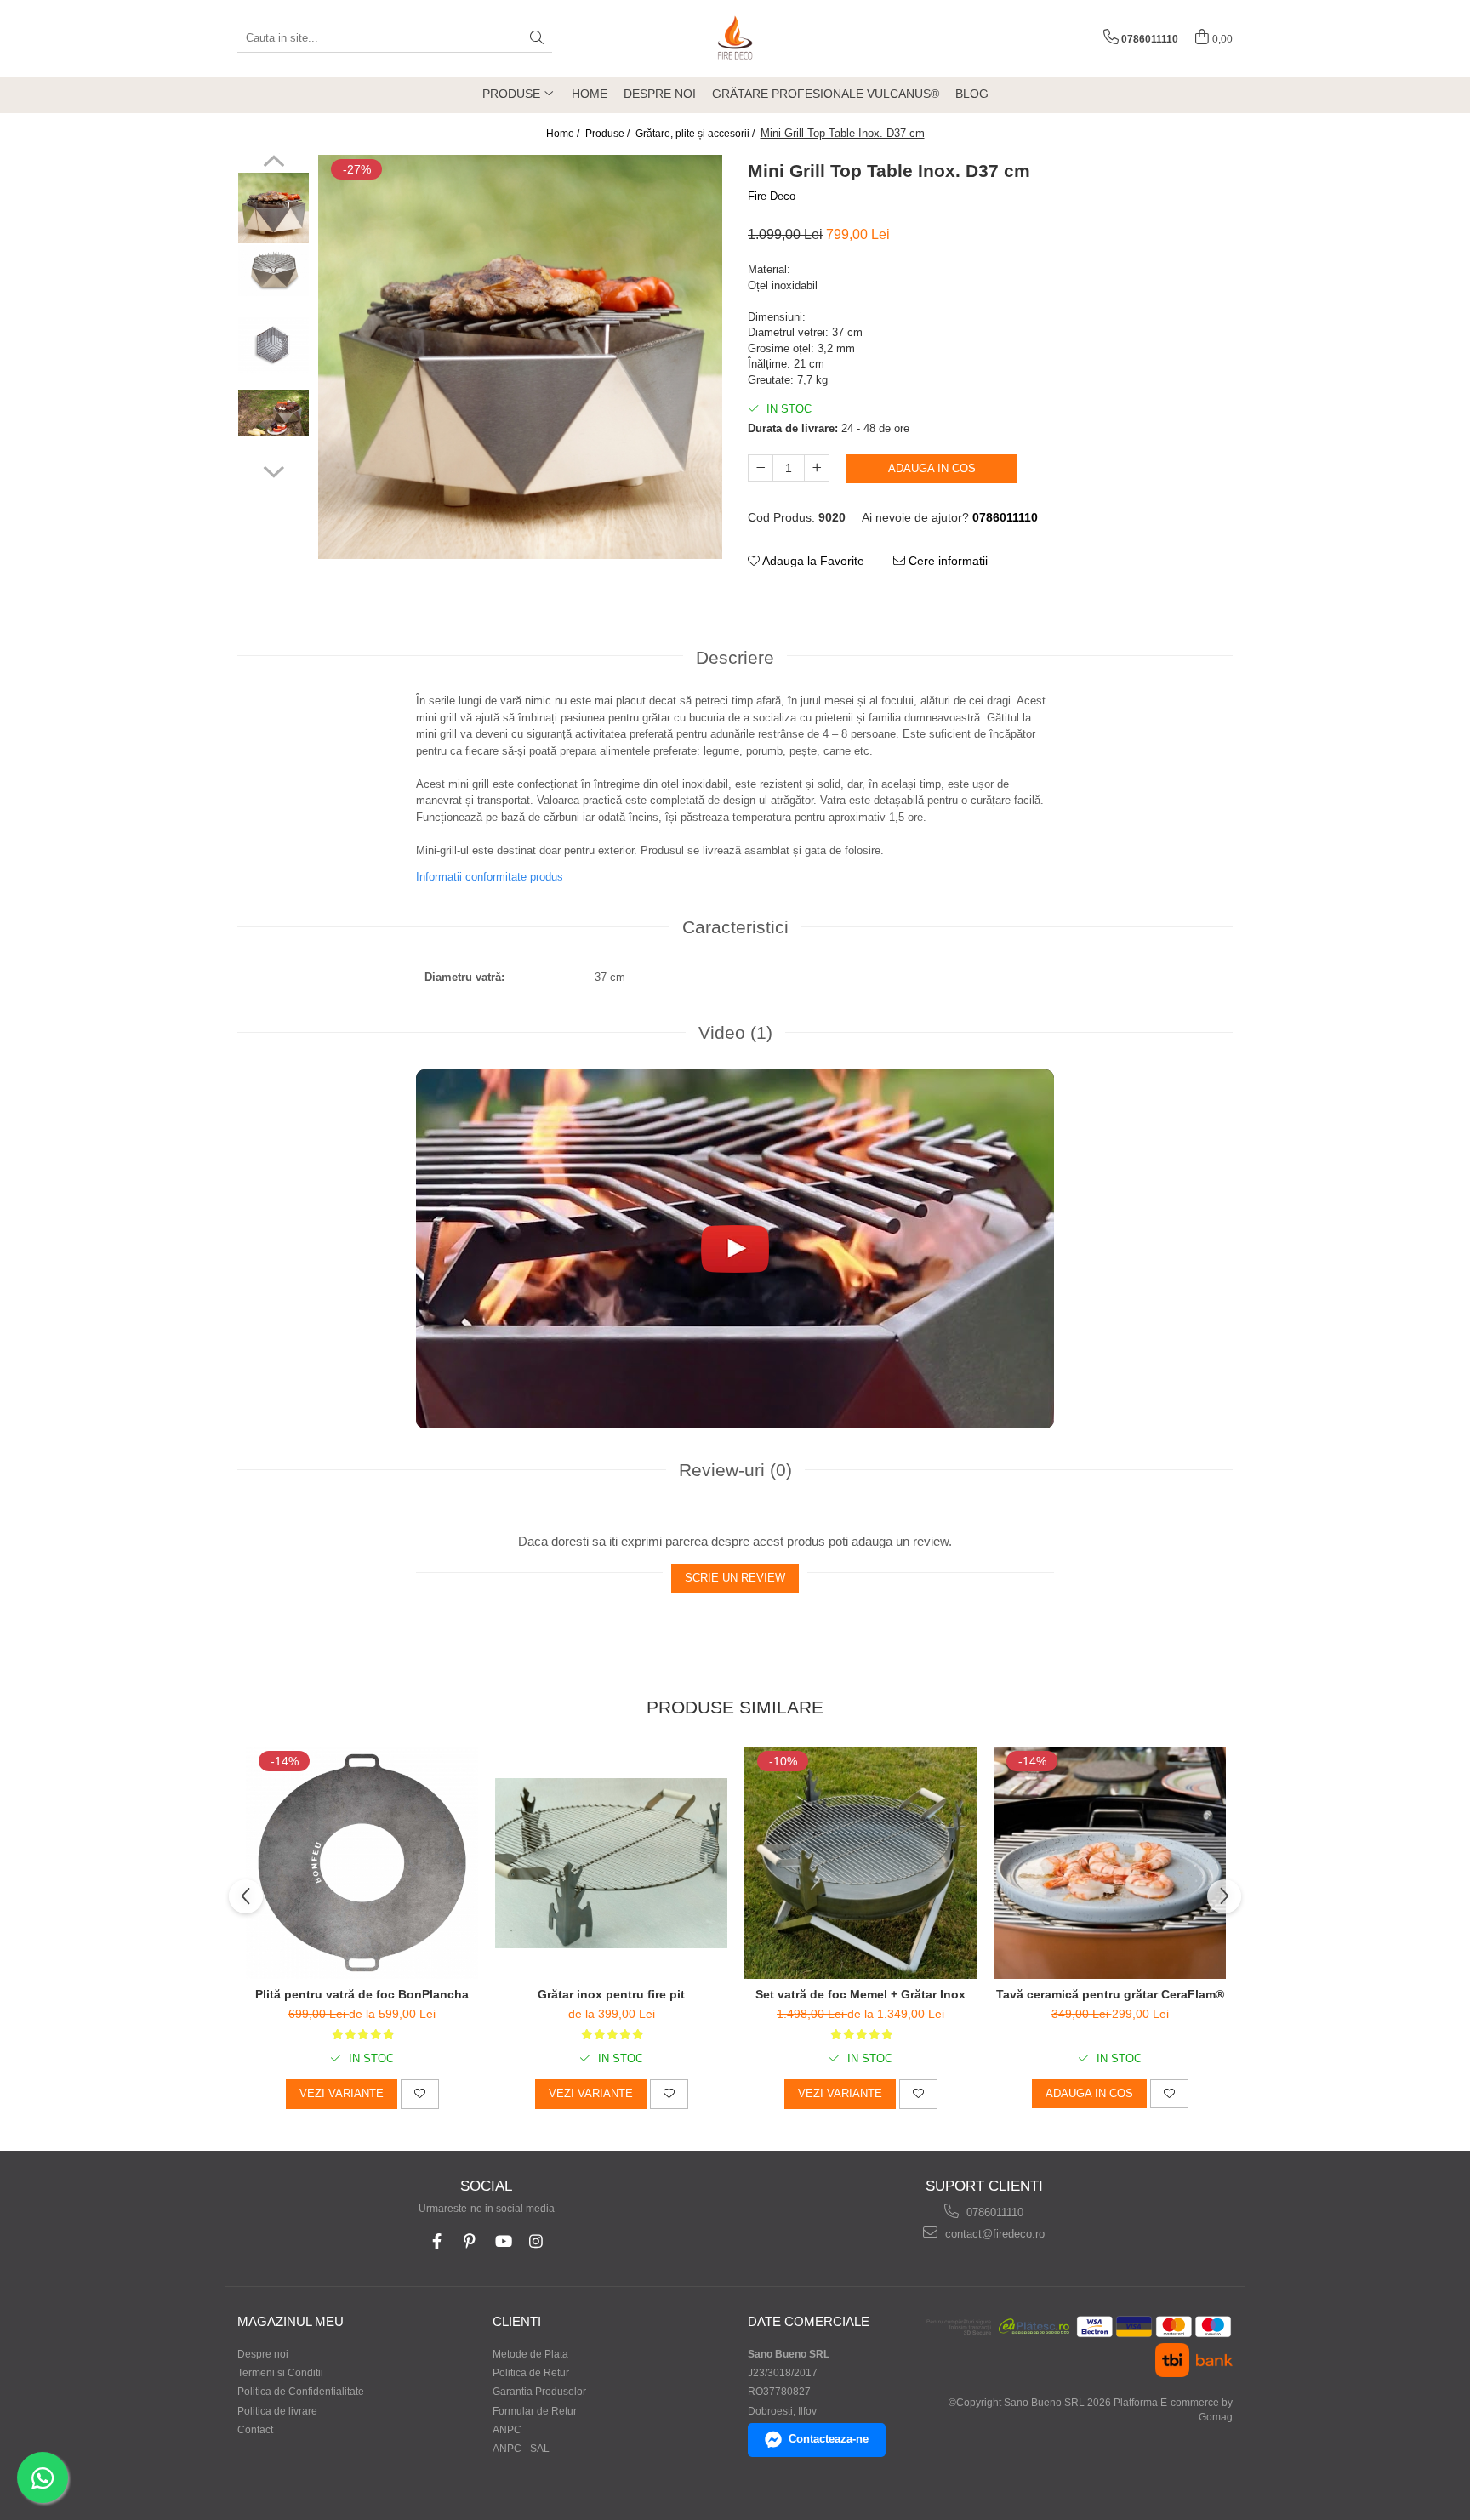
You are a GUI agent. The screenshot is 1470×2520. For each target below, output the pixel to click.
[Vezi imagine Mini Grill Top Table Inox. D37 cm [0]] (273, 208)
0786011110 (993, 2212)
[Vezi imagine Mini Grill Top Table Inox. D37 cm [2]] (273, 345)
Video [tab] (735, 1032)
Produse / (609, 134)
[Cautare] (537, 39)
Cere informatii (946, 561)
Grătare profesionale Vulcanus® (826, 94)
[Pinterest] (470, 2241)
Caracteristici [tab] (735, 927)
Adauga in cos (932, 468)
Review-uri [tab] (735, 1470)
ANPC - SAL (521, 2449)
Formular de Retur (535, 2411)
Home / (564, 134)
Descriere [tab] (735, 657)
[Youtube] (503, 2241)
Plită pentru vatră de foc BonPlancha (362, 1994)
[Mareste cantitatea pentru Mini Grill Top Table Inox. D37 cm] (817, 468)
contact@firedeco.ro (993, 2234)
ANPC (507, 2430)
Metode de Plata (530, 2354)
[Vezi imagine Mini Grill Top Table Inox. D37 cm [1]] (273, 271)
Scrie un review (735, 1578)
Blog (972, 94)
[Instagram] (536, 2241)
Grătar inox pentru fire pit (611, 1994)
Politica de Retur (531, 2373)
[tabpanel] (520, 357)
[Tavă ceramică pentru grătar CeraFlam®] (1110, 1863)
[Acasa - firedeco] (735, 38)
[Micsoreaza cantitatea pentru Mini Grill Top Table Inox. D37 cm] (761, 468)
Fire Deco (772, 196)
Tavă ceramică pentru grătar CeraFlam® (1110, 1994)
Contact (255, 2430)
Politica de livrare (277, 2411)
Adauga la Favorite (812, 561)
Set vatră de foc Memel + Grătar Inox (860, 1994)
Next (273, 470)
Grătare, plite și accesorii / (696, 134)
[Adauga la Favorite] (420, 2094)
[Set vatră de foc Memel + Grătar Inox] (860, 1863)
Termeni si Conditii (280, 2373)
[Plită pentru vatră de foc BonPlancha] (362, 1863)
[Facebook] (437, 2241)
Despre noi (660, 94)
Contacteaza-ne (829, 2439)
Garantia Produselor (539, 2392)
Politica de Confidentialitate (301, 2392)
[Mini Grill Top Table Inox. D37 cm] (520, 357)
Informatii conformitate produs (490, 877)
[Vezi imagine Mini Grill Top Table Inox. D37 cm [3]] (273, 413)
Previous (273, 163)
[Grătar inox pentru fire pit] (611, 1863)
